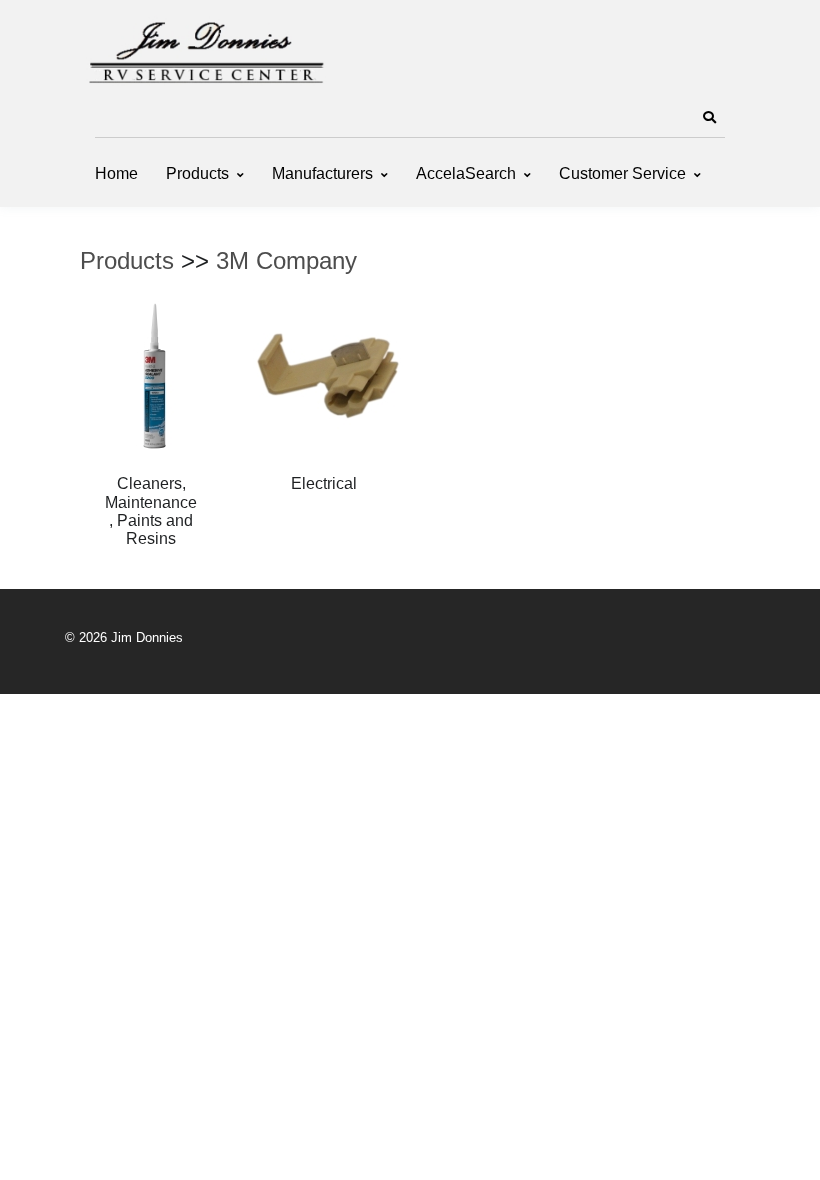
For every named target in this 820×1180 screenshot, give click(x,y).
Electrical (324, 483)
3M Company (286, 260)
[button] (709, 118)
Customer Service (622, 173)
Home (116, 173)
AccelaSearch (466, 173)
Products (197, 173)
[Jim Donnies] (205, 48)
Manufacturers (322, 173)
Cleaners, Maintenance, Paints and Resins (151, 511)
